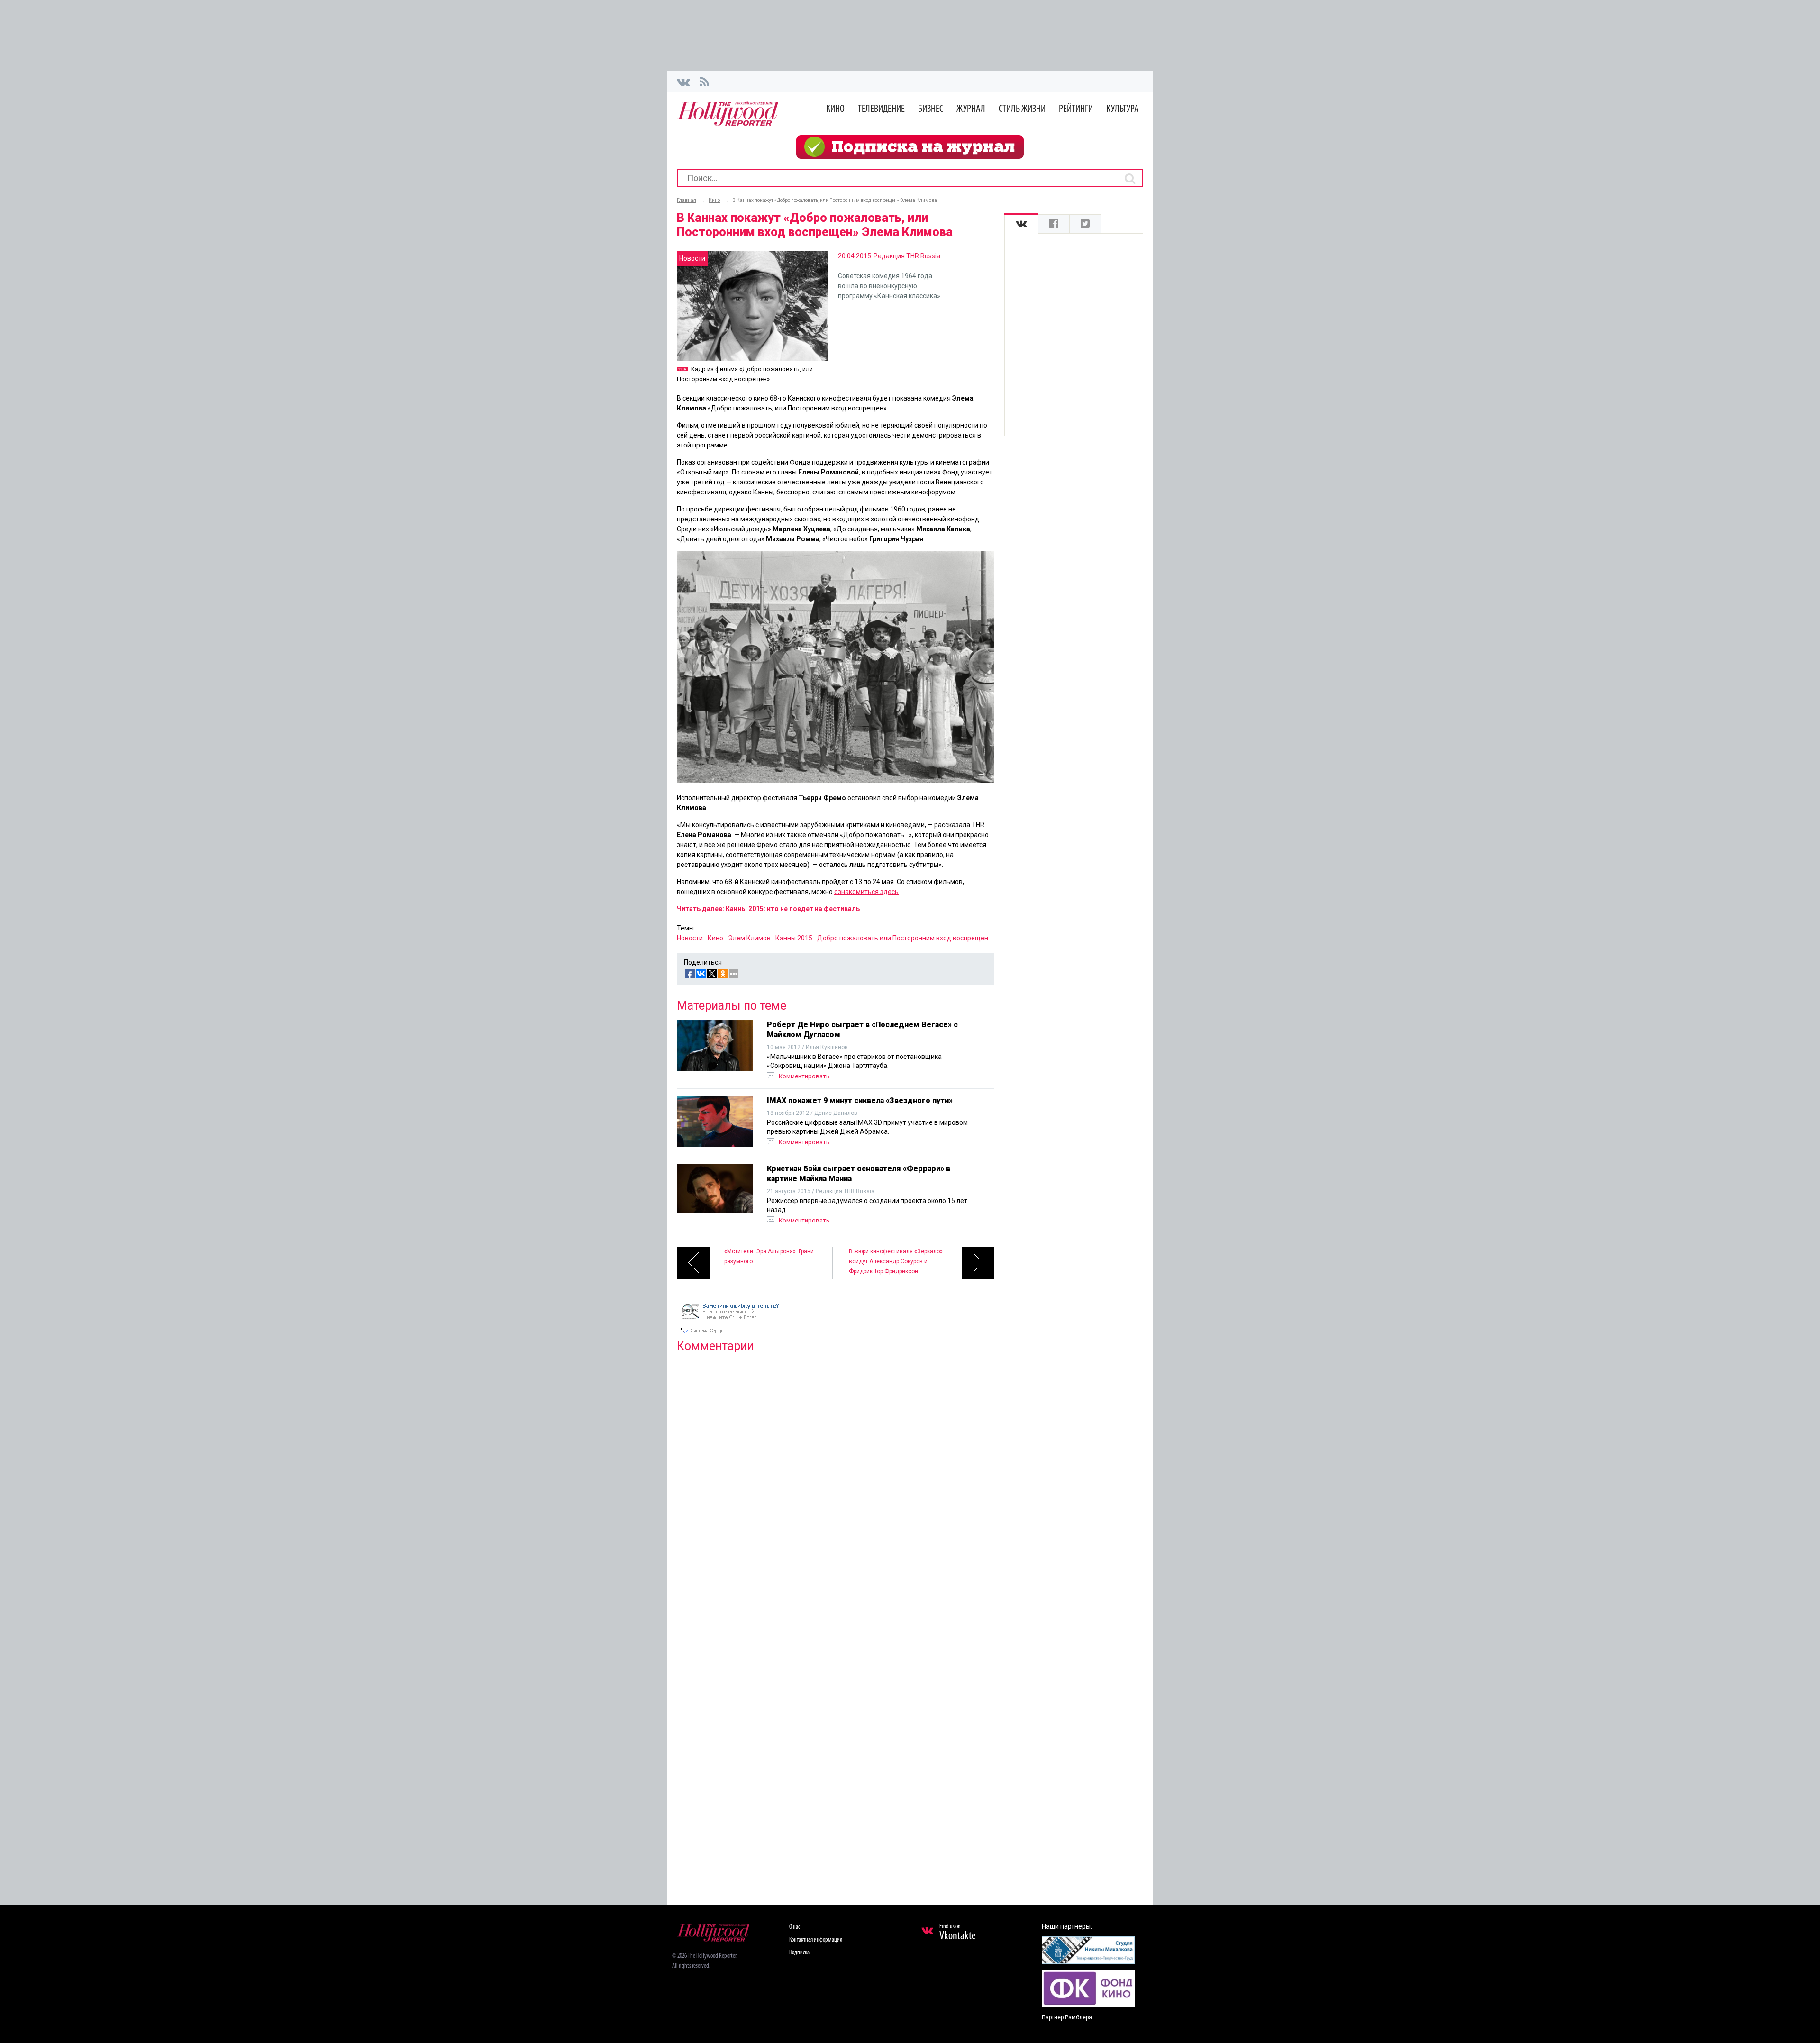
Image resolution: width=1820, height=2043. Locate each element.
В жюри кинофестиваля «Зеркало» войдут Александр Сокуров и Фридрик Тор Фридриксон (896, 1261)
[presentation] (1021, 224)
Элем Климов (749, 938)
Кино (835, 109)
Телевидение (881, 109)
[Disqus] (836, 1482)
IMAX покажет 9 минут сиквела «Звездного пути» (860, 1100)
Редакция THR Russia (907, 256)
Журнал (971, 109)
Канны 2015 (794, 938)
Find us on (958, 1933)
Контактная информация (816, 1940)
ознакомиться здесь (866, 892)
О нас (795, 1927)
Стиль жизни (1022, 109)
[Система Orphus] (734, 1334)
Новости (690, 938)
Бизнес (931, 109)
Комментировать (804, 1076)
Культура (1123, 109)
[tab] (1021, 224)
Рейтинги (1076, 109)
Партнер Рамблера (1067, 2017)
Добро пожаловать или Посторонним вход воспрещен (903, 938)
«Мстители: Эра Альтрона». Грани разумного (769, 1256)
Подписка (799, 1953)
